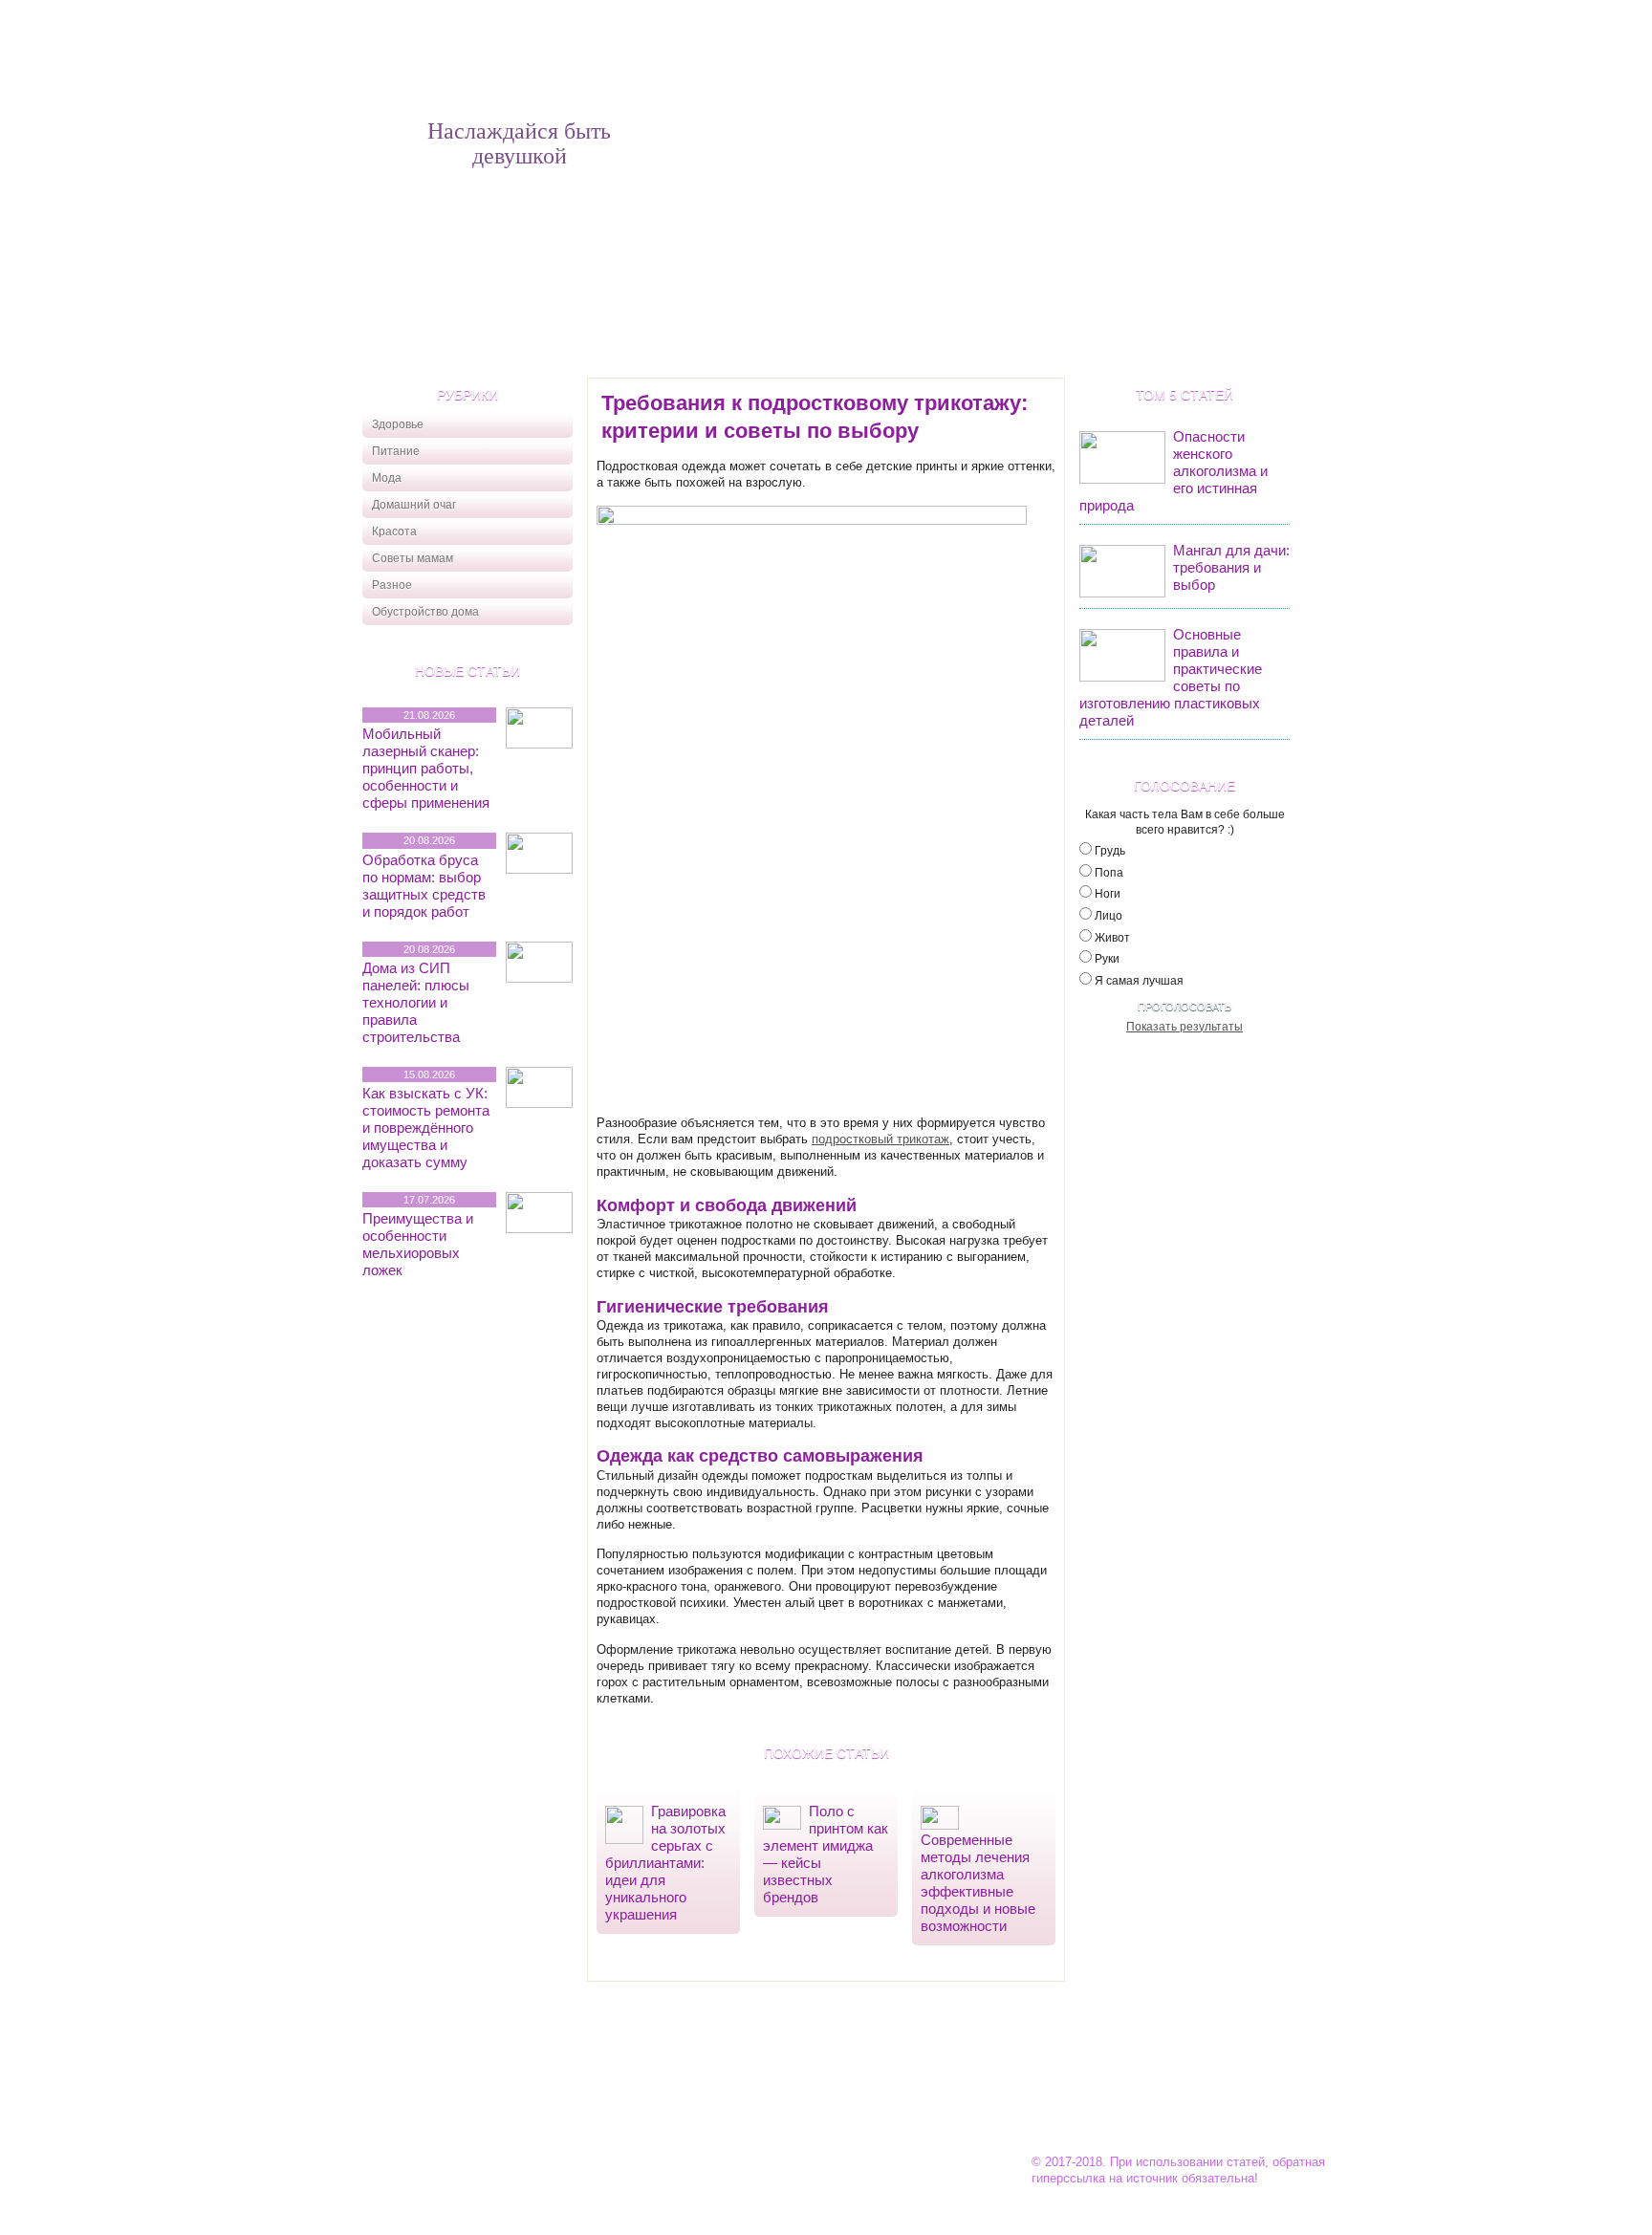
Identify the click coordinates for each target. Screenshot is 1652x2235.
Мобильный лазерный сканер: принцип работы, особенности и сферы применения (426, 768)
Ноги (1108, 894)
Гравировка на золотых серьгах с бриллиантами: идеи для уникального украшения (665, 1863)
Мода (387, 478)
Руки (1107, 959)
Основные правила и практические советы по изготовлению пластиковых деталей (1171, 677)
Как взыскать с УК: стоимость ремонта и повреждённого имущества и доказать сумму (426, 1128)
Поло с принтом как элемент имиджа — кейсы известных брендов (826, 1854)
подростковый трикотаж (880, 1139)
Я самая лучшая (1139, 981)
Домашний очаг (414, 505)
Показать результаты (1185, 1027)
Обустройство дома (425, 612)
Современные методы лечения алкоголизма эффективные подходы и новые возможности (978, 1883)
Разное (392, 585)
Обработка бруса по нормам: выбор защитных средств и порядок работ (424, 886)
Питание (396, 451)
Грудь (1110, 851)
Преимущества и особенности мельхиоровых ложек (418, 1244)
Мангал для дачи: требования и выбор (1231, 567)
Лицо (1109, 916)
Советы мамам (413, 558)
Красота (394, 532)
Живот (1112, 938)
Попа (1109, 873)
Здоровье (398, 424)
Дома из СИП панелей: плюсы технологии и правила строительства (416, 1002)
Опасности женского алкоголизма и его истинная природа (1174, 471)
